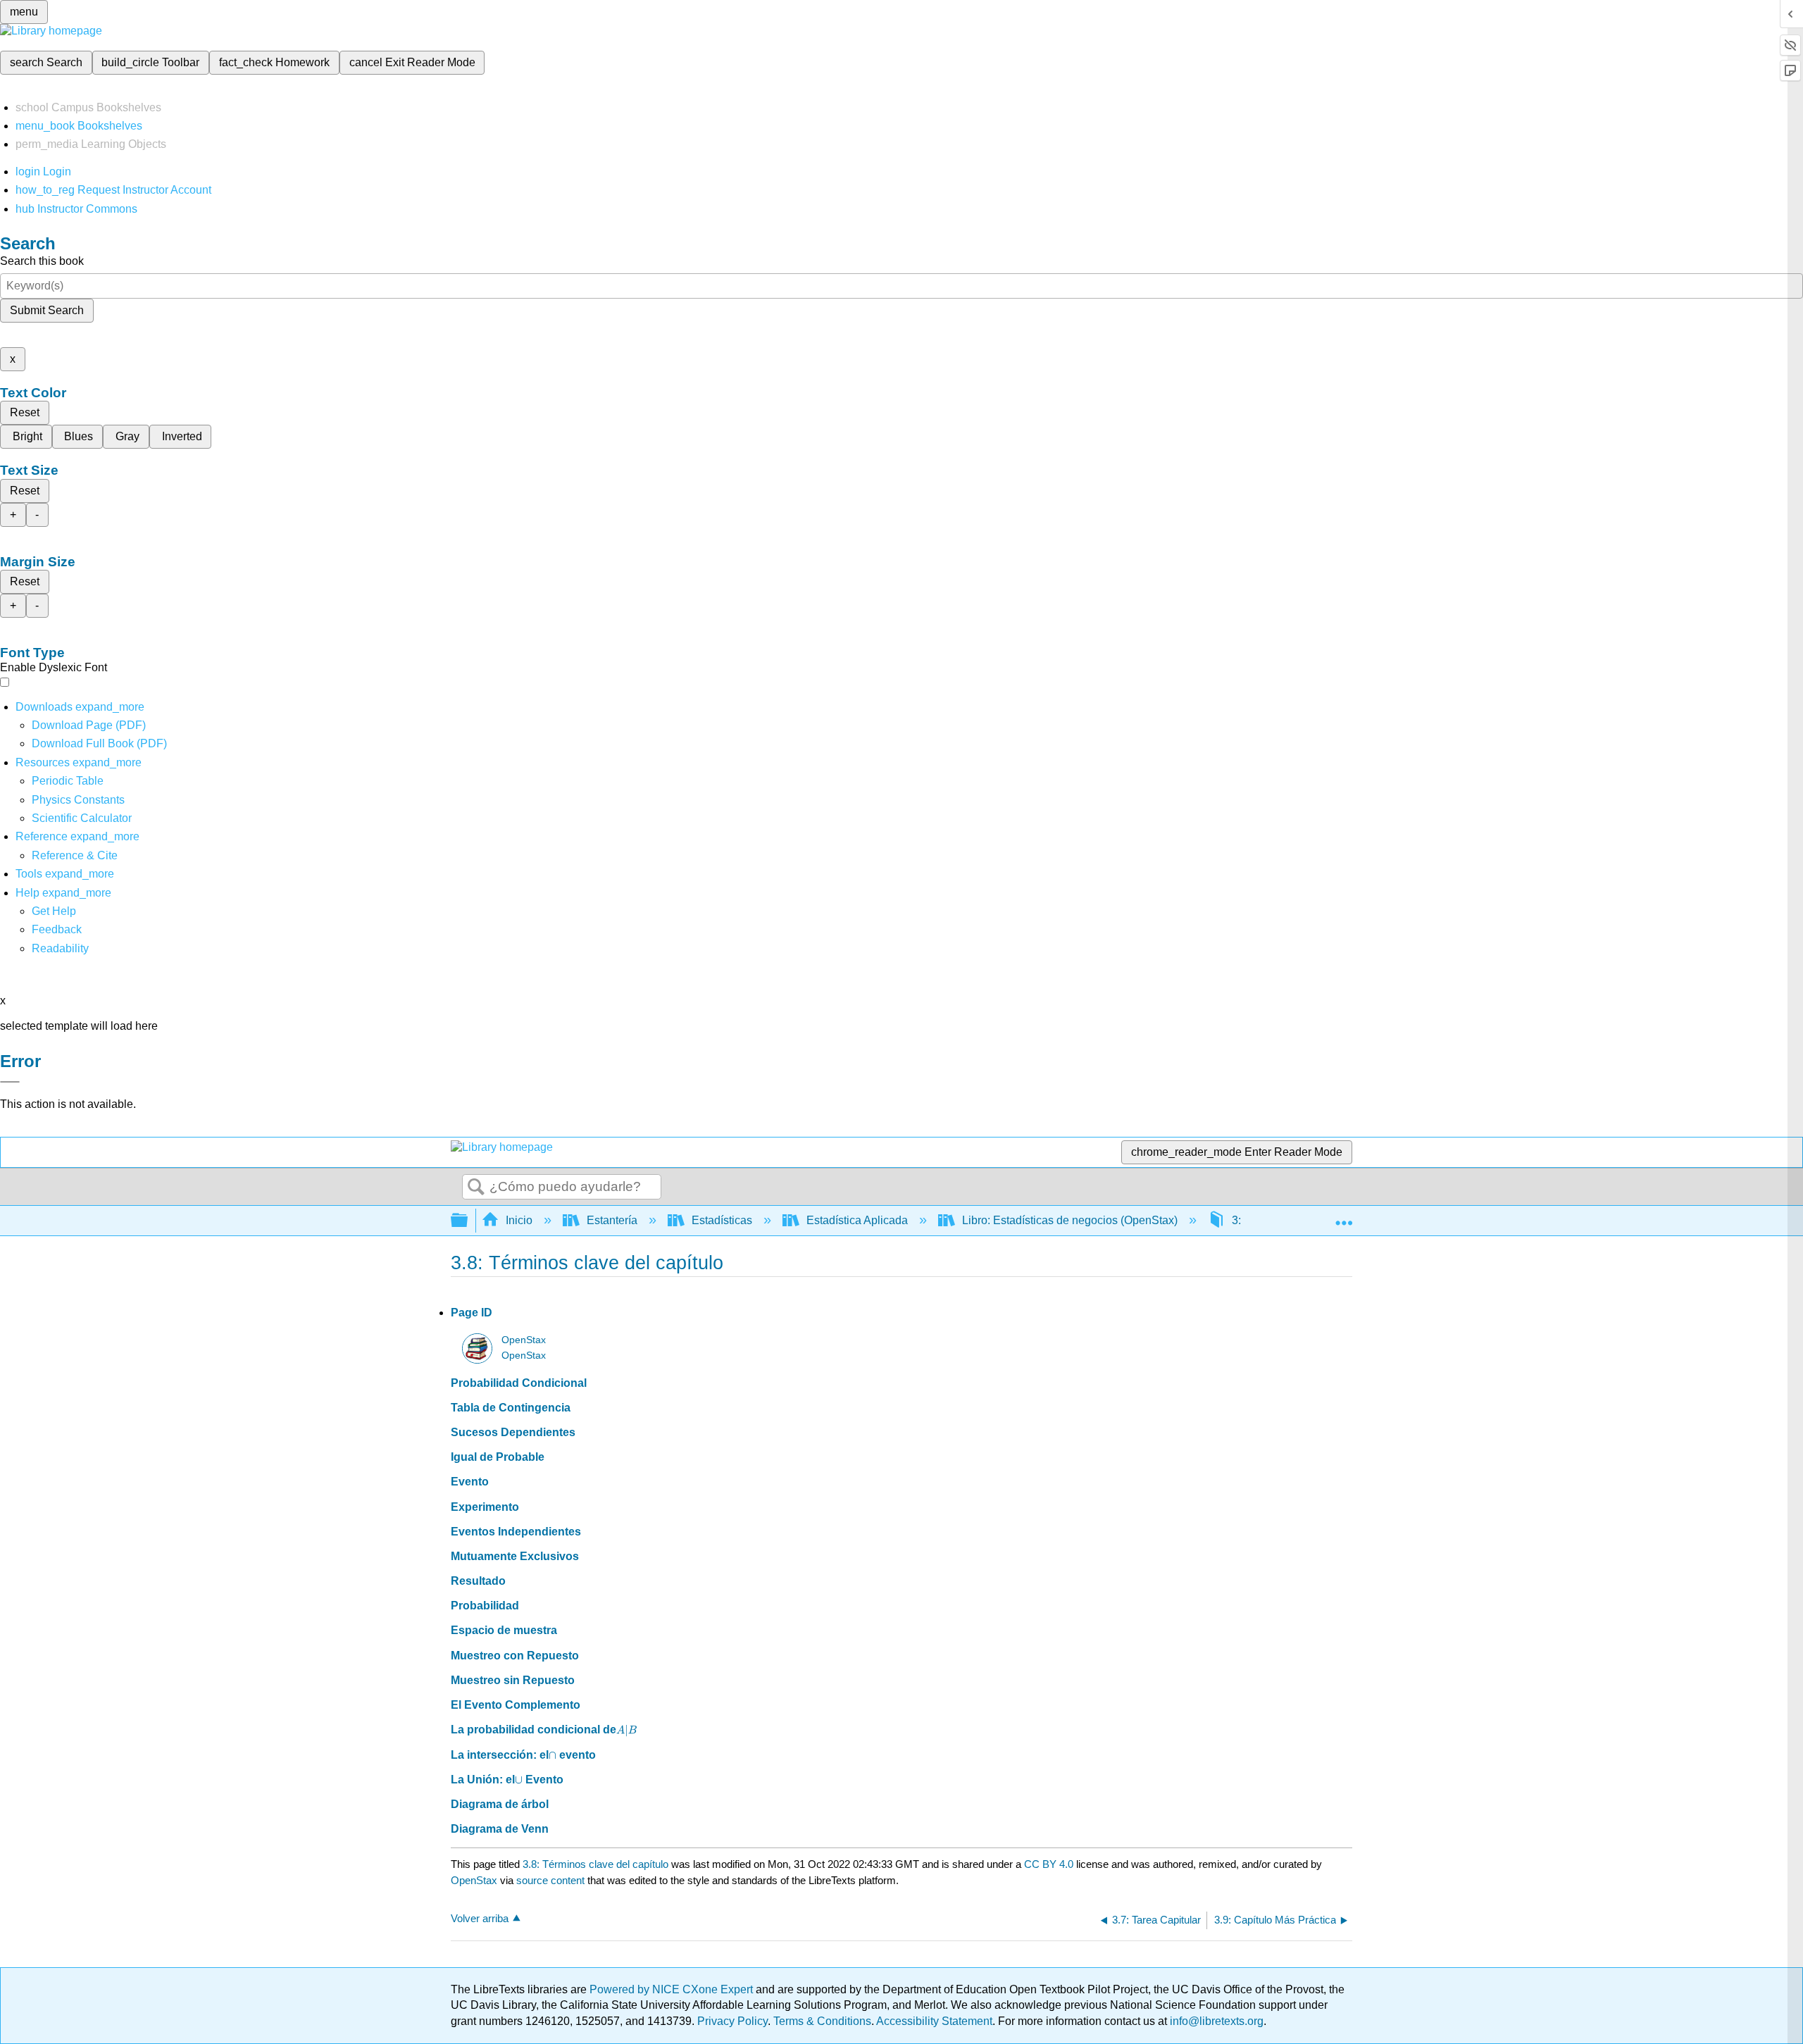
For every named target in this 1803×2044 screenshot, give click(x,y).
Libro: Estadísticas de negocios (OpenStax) (1070, 1220)
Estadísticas (722, 1220)
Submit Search (47, 310)
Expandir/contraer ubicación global (1344, 1216)
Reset (25, 412)
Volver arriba (480, 1918)
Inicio (519, 1220)
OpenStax (524, 1340)
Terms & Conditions (822, 2021)
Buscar (476, 1188)
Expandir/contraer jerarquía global (468, 1221)
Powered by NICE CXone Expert (673, 1989)
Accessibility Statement (934, 2021)
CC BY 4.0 (1049, 1864)
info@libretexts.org (1215, 2021)
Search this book (42, 261)
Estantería (612, 1220)
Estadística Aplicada (857, 1220)
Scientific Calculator (82, 818)
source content (550, 1880)
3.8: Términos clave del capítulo (595, 1864)
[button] (57, 929)
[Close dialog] (10, 1082)
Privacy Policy (732, 2021)
